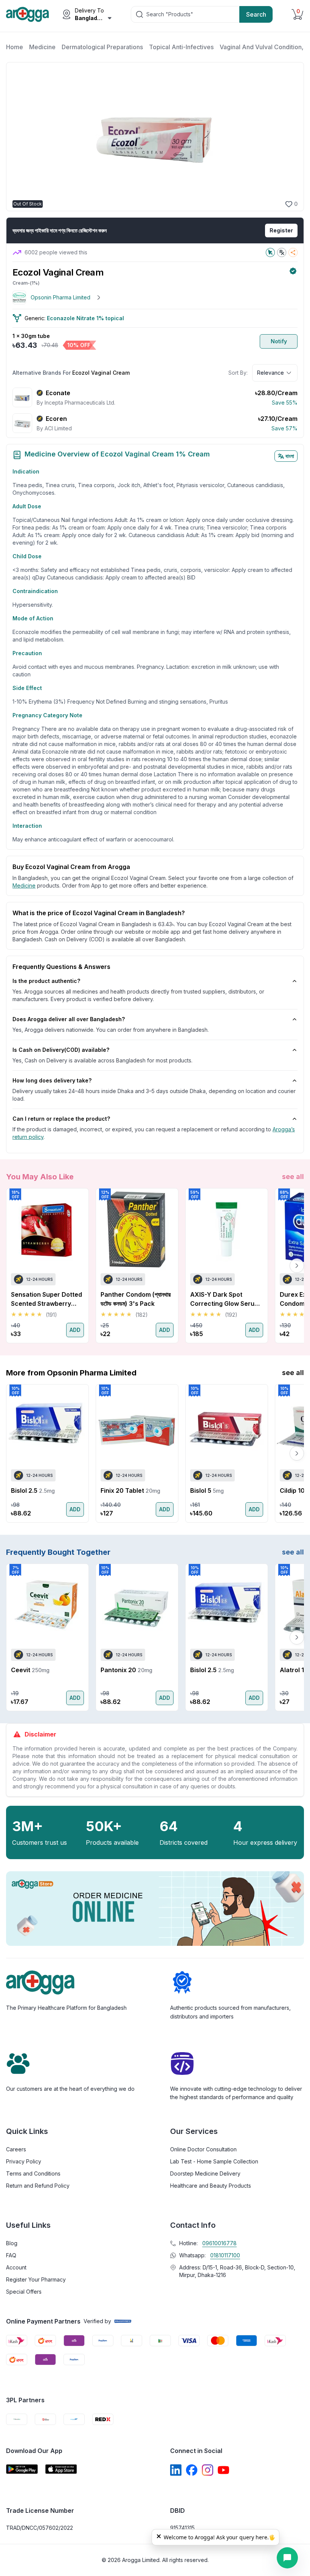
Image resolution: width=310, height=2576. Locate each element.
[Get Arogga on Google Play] (22, 2469)
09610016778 (219, 2243)
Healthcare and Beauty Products (211, 2186)
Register (281, 230)
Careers (16, 2149)
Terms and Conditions (33, 2173)
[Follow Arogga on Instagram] (208, 2470)
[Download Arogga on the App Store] (61, 2469)
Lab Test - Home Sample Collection (214, 2161)
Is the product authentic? (46, 981)
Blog (12, 2243)
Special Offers (24, 2292)
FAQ (11, 2255)
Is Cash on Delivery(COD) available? (61, 1050)
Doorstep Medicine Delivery (205, 2173)
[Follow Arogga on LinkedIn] (176, 2470)
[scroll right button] (297, 1266)
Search (256, 14)
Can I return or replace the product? (61, 1119)
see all (293, 1177)
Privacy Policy (24, 2161)
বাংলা (290, 456)
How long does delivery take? (52, 1080)
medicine (24, 885)
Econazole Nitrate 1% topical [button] (85, 318)
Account (16, 2267)
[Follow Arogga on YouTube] (223, 2470)
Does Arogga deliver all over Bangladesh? (69, 1019)
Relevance (270, 373)
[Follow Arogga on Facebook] (192, 2470)
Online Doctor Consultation (203, 2149)
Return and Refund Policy (38, 2186)
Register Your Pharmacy (36, 2279)
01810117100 (225, 2255)
